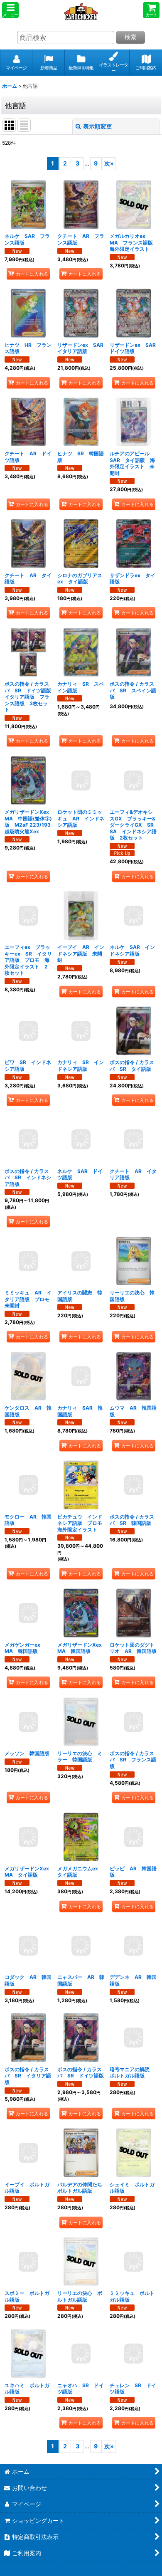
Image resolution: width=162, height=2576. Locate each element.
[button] (10, 10)
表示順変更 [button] (98, 126)
